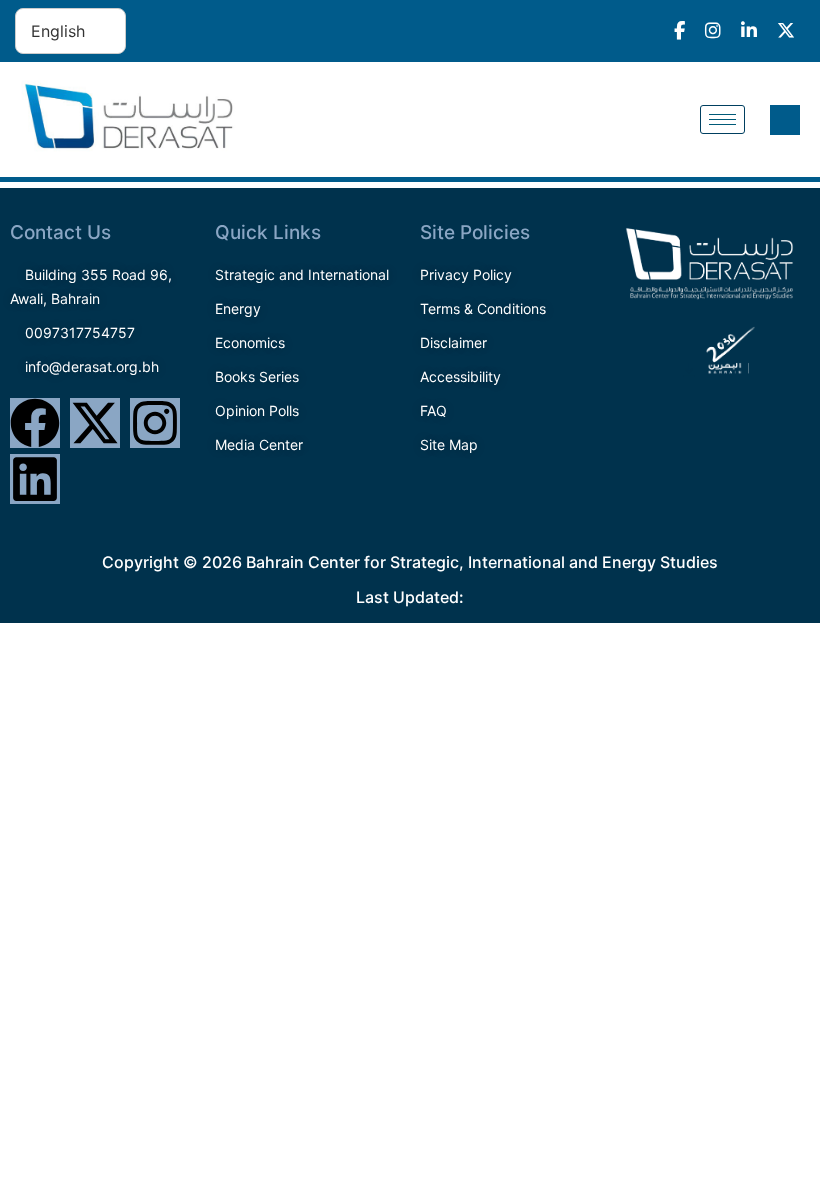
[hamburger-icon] (722, 119)
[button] (785, 120)
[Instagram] (155, 423)
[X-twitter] (95, 423)
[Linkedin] (35, 479)
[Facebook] (35, 423)
